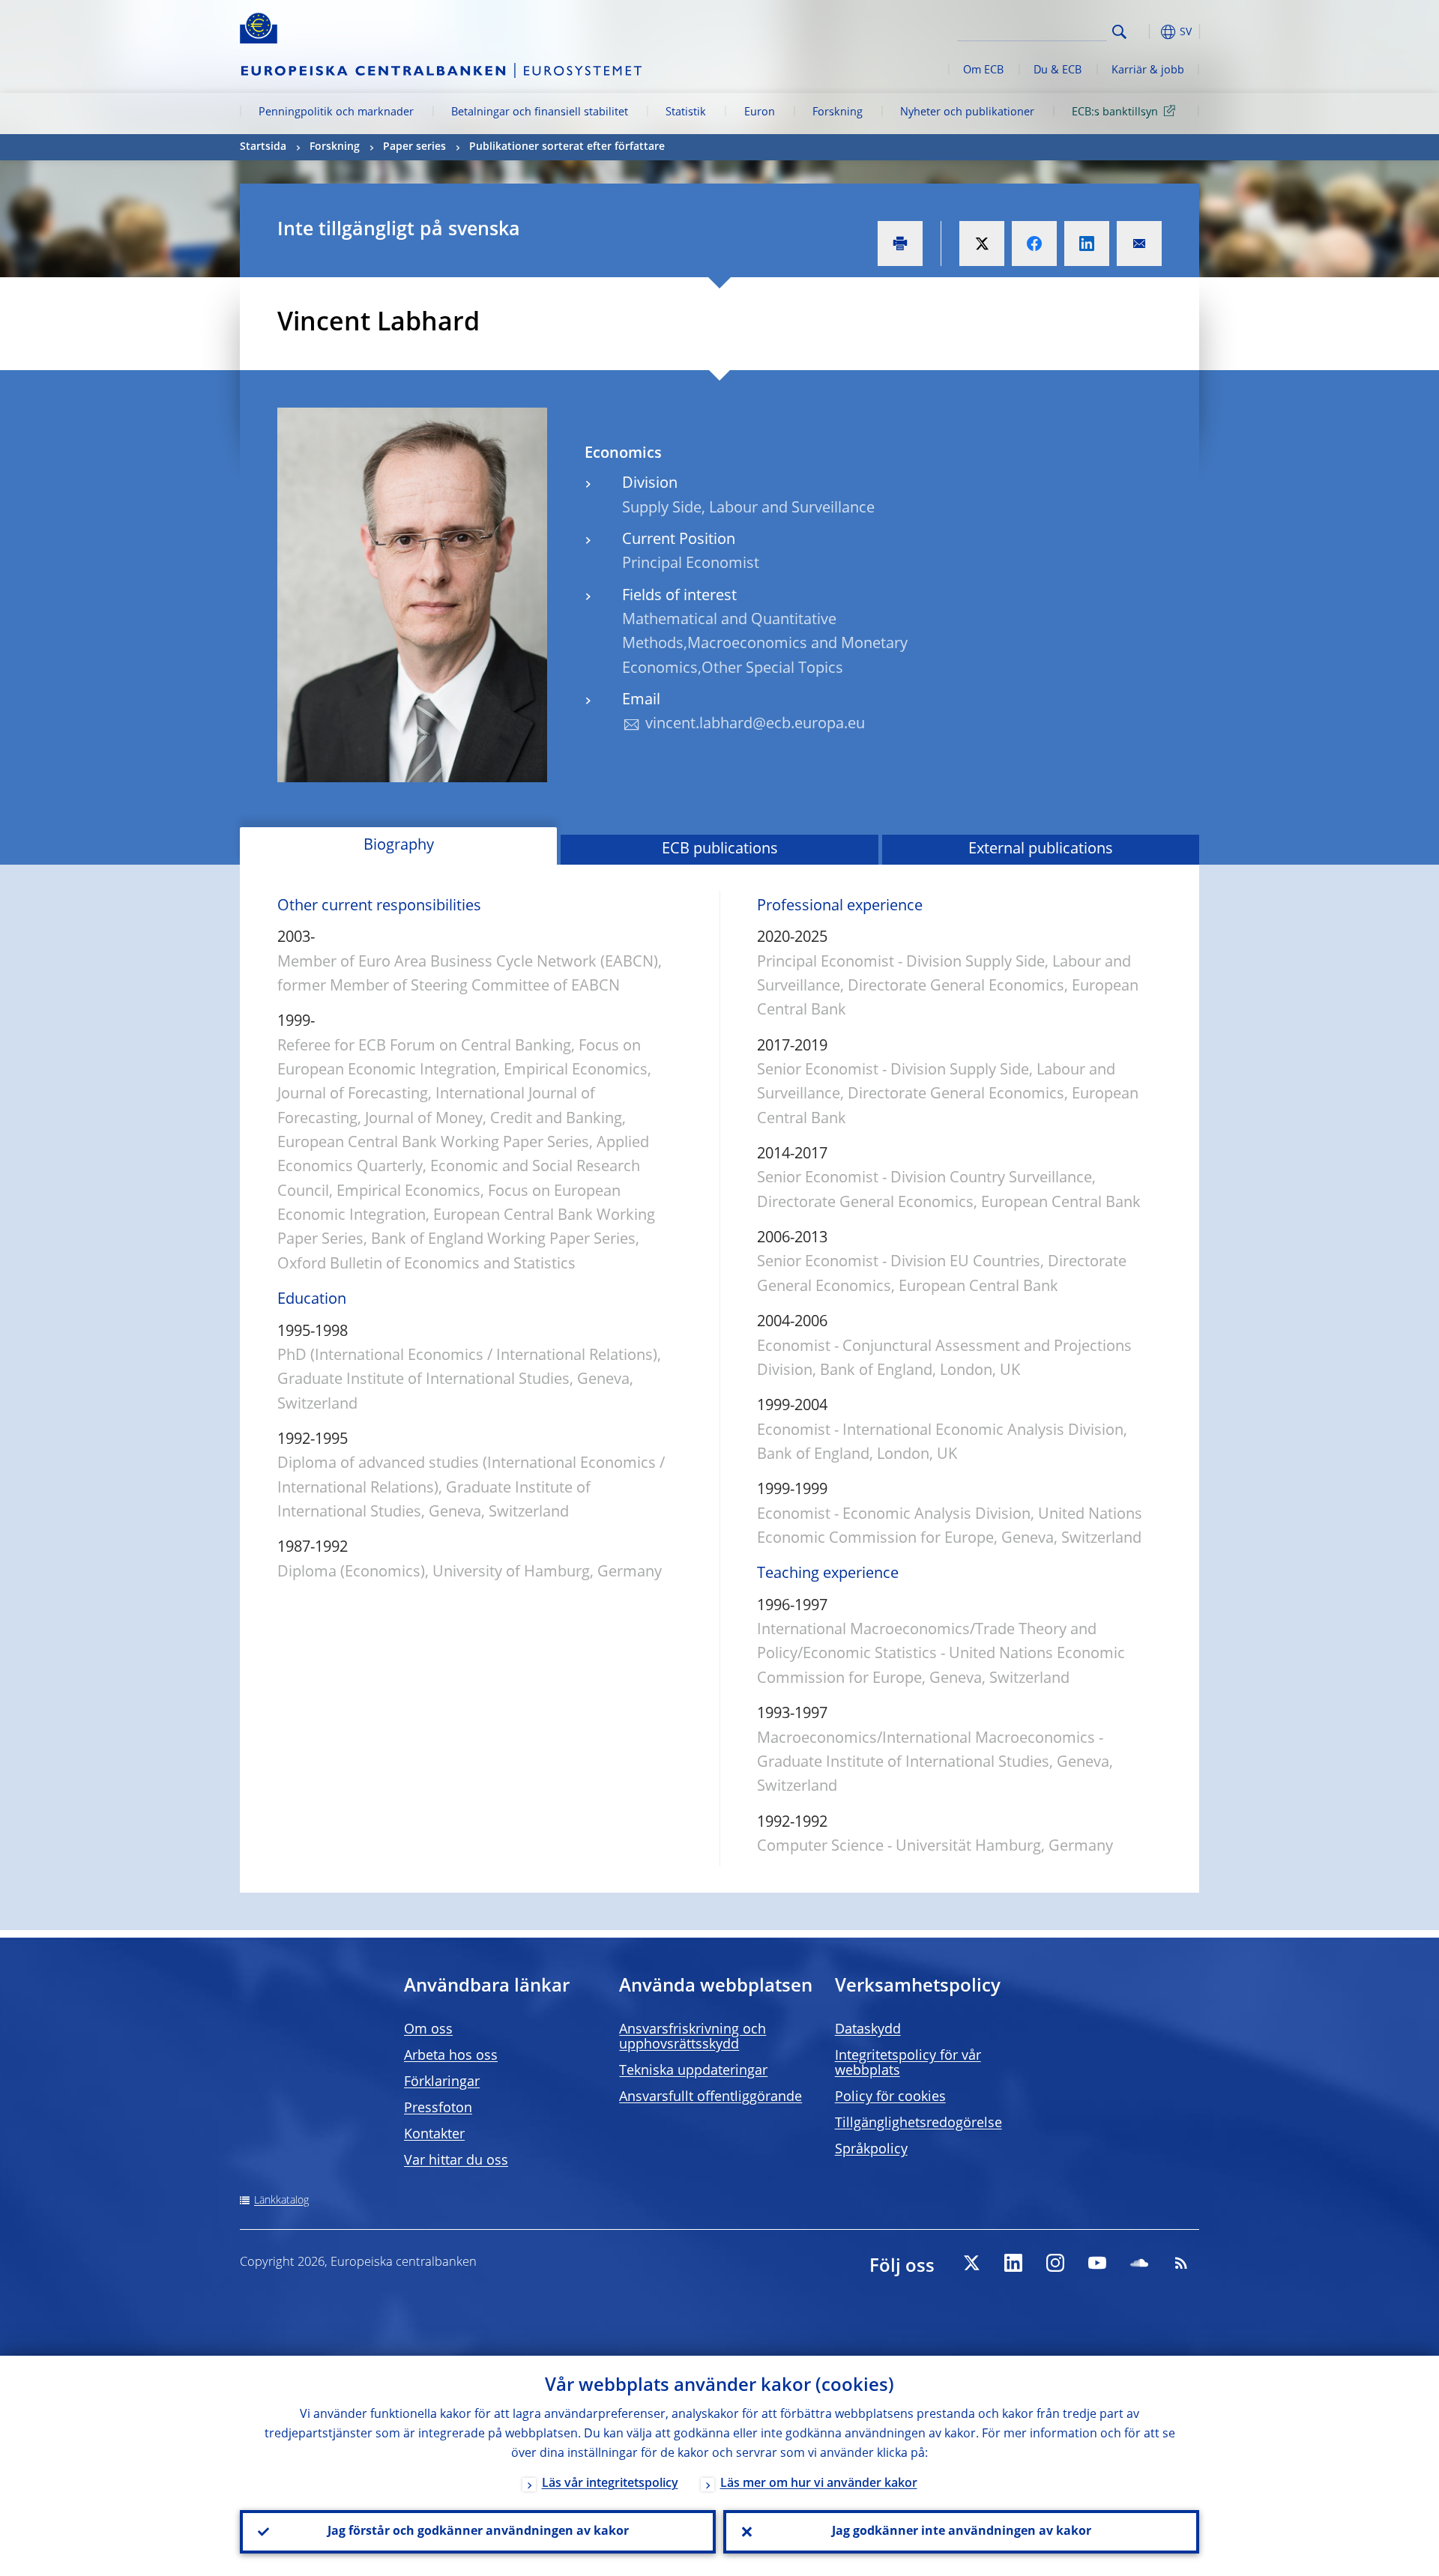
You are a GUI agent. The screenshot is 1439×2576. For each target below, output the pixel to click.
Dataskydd (868, 2030)
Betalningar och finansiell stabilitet (540, 112)
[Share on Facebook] (1034, 244)
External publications (1041, 850)
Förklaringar (442, 2082)
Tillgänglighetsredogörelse (918, 2123)
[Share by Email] (1139, 244)
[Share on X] (982, 244)
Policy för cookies (890, 2097)
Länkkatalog (281, 2201)
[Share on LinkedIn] (1087, 244)
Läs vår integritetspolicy (610, 2484)
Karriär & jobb (1148, 70)
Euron (760, 112)
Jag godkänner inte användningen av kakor (962, 2532)
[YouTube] (1097, 2263)
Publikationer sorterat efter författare (567, 147)
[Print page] (900, 244)
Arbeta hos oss (451, 2056)
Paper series (414, 147)
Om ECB (983, 70)
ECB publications (720, 850)
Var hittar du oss (456, 2161)
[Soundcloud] (1139, 2263)
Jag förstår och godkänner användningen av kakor (478, 2532)
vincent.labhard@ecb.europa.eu (755, 725)
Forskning (838, 112)
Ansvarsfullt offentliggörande (711, 2097)
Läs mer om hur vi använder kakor (819, 2484)
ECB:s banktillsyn (1115, 112)
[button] (1147, 32)
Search (1119, 32)
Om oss (428, 2030)
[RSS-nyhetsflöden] (1181, 2263)
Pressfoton (438, 2108)
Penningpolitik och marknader (336, 112)
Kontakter (434, 2135)
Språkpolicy (871, 2150)
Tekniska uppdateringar (693, 2071)
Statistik (686, 112)
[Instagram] (1055, 2263)
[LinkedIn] (1013, 2263)
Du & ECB (1058, 70)
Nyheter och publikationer (967, 112)
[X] (971, 2263)
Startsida (263, 147)
